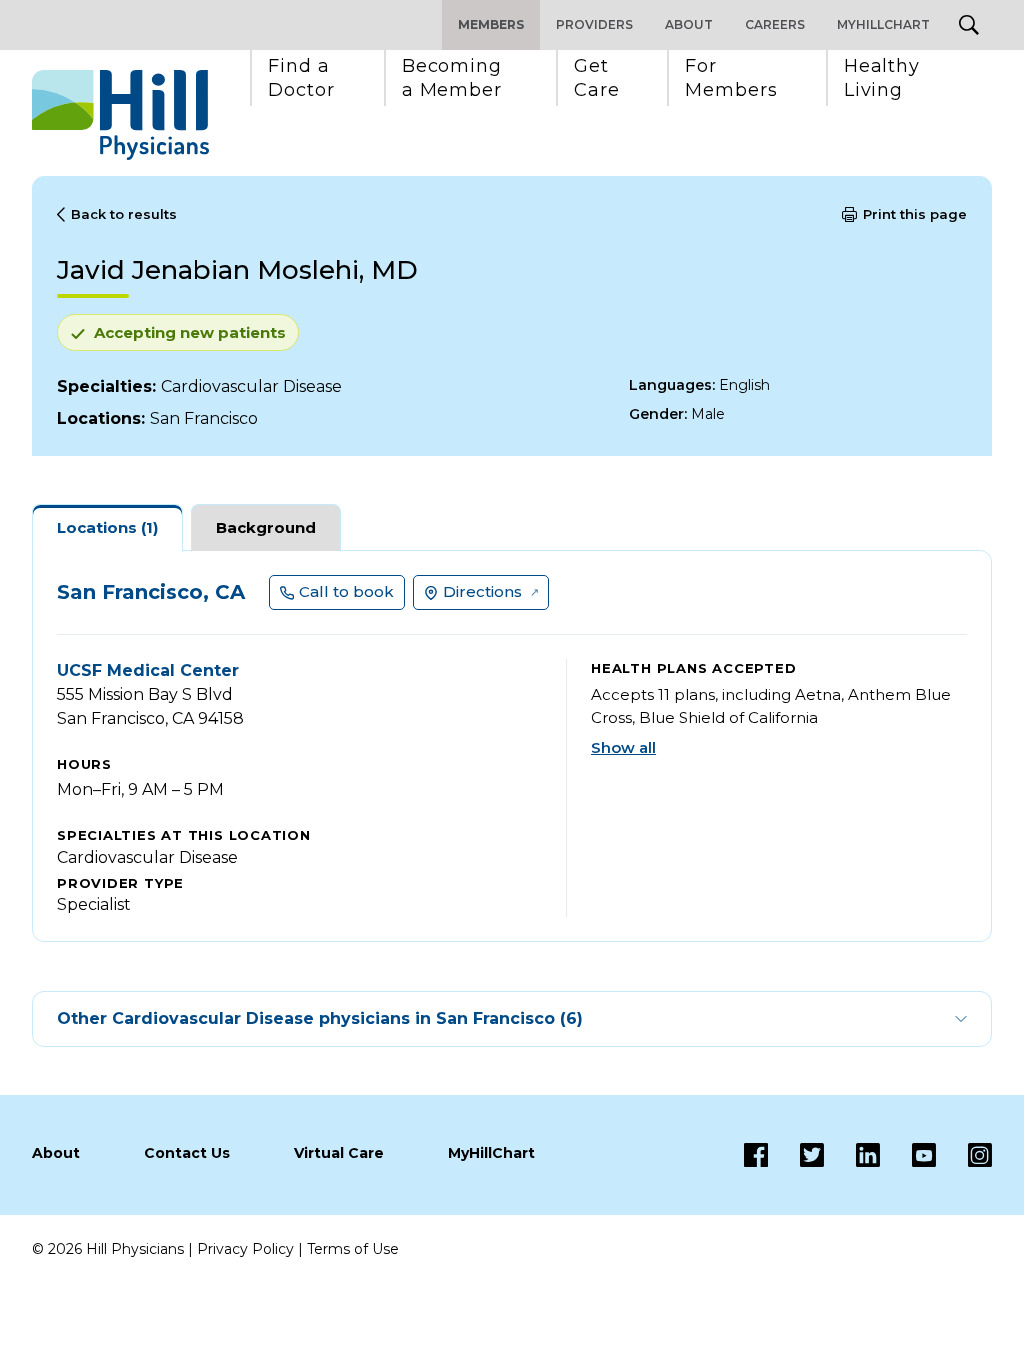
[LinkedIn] (852, 1155)
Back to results (124, 214)
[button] (301, 78)
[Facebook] (756, 1155)
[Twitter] (796, 1155)
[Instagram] (964, 1155)
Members (491, 24)
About (689, 24)
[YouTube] (908, 1155)
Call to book (346, 591)
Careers (775, 24)
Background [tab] (266, 527)
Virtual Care (339, 1153)
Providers (594, 24)
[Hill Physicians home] (120, 115)
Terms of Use (353, 1249)
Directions (482, 591)
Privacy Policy (245, 1249)
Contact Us (187, 1153)
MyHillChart (883, 24)
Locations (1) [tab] (107, 527)
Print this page (915, 214)
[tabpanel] (512, 746)
